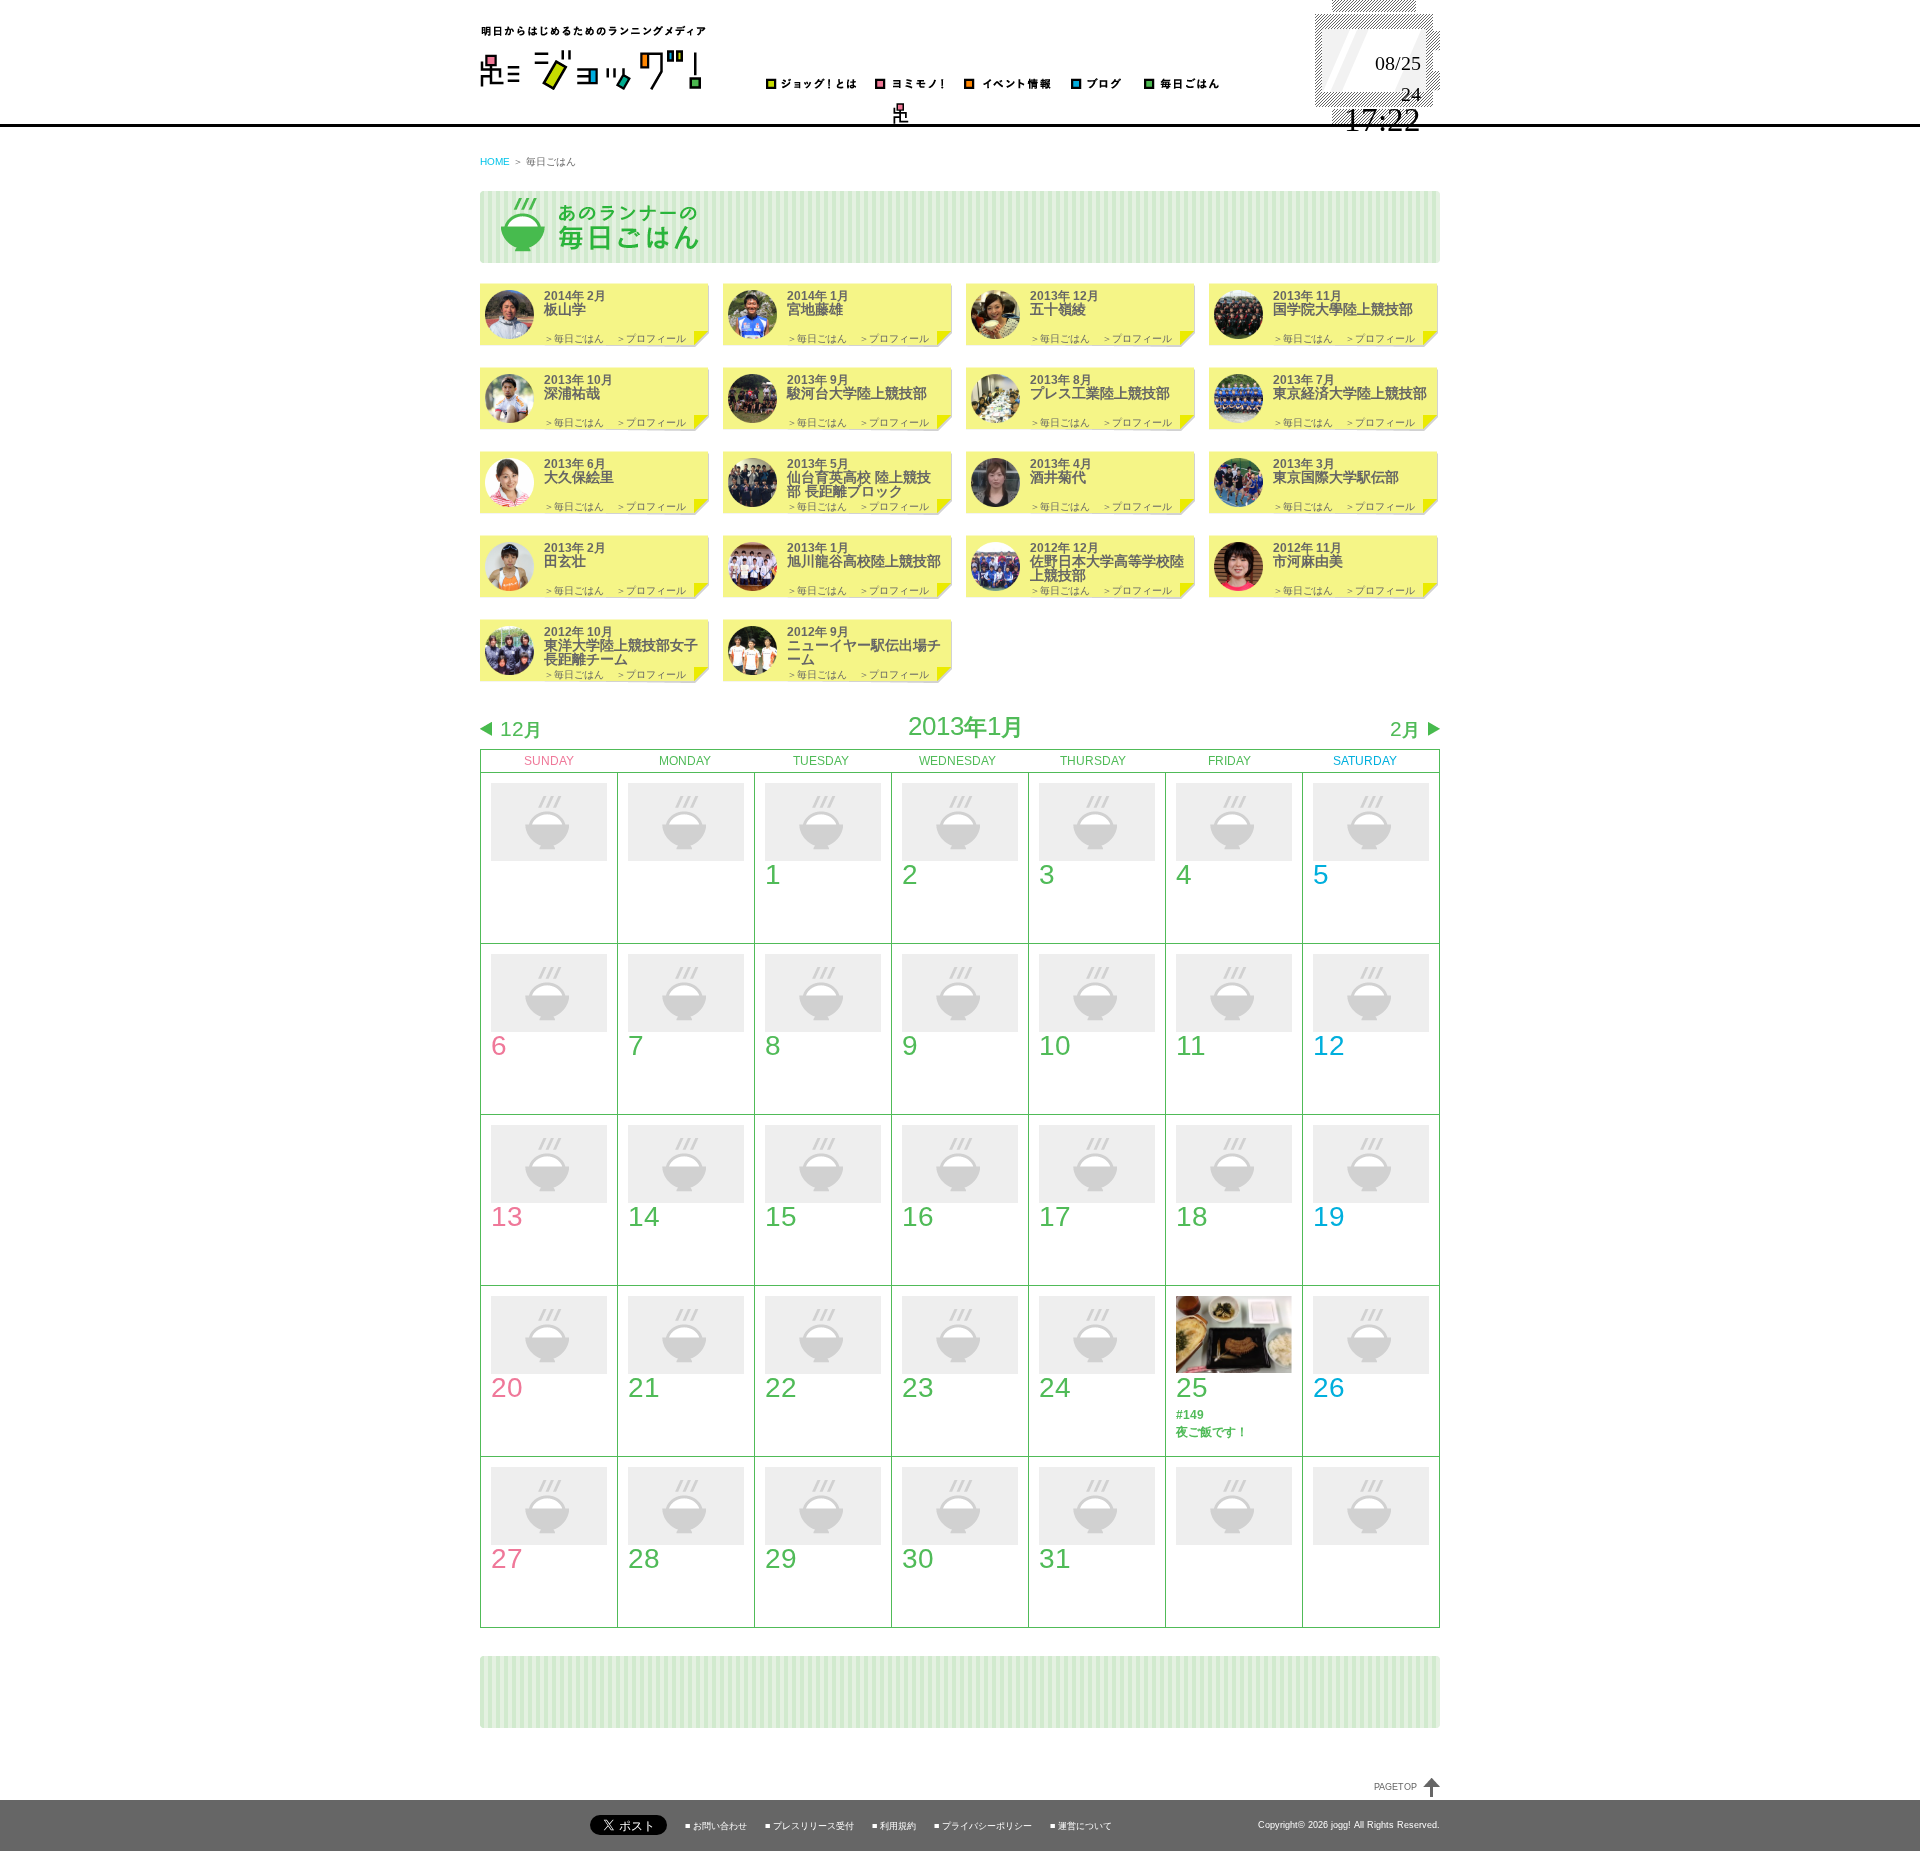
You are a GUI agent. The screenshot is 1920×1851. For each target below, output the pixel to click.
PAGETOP (1395, 1787)
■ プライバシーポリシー (983, 1826)
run (874, 113)
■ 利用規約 (894, 1826)
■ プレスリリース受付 (809, 1826)
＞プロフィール (651, 338)
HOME (495, 161)
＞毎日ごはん (574, 338)
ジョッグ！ (593, 57)
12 (521, 728)
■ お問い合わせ (716, 1826)
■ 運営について (1081, 1826)
